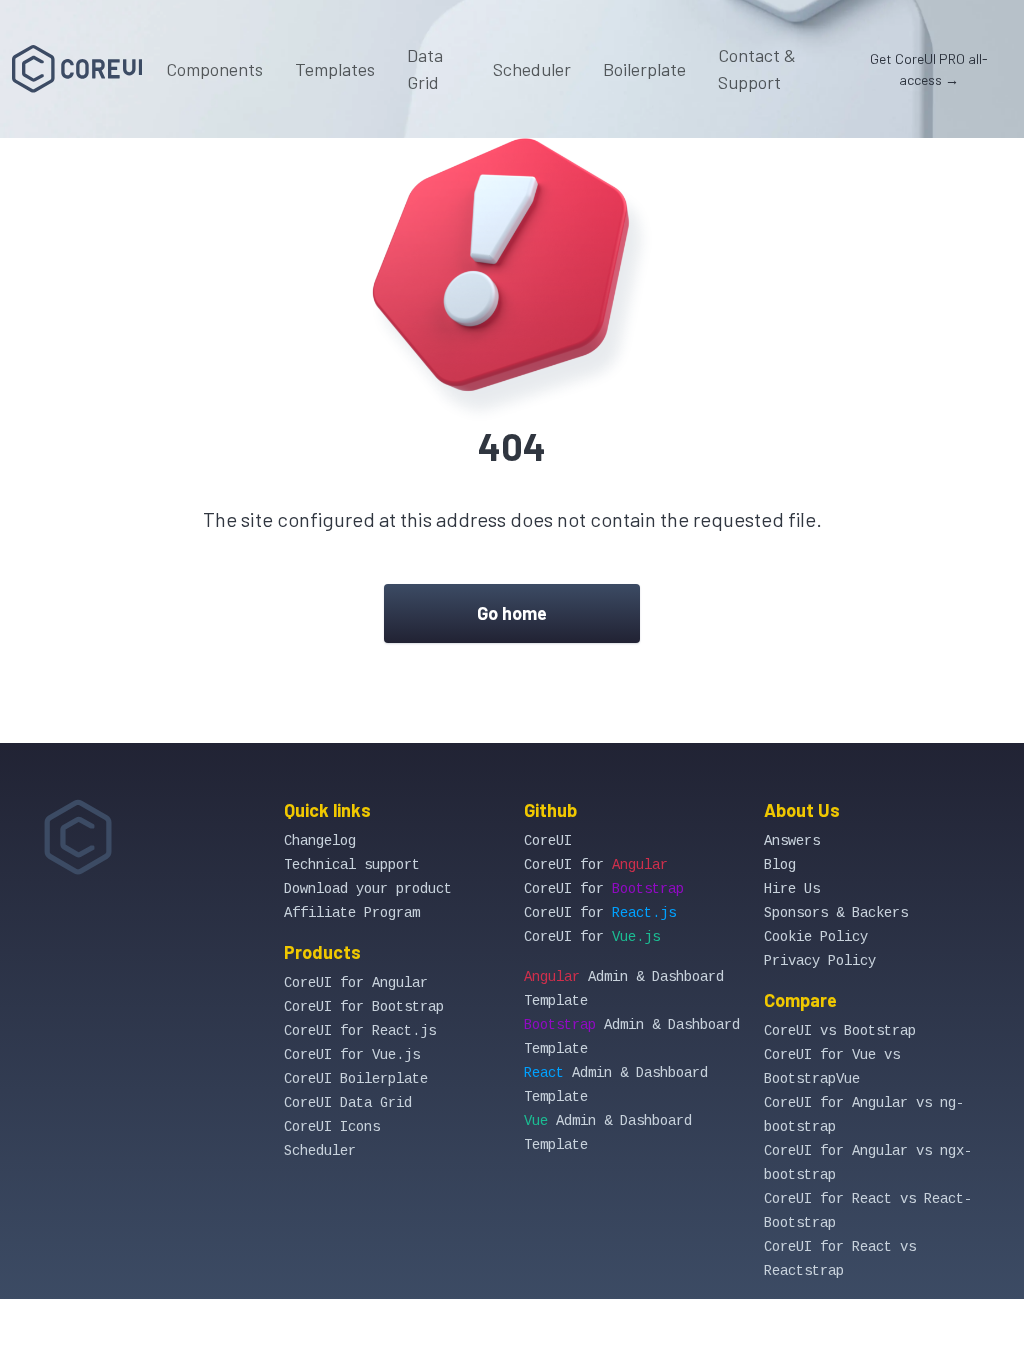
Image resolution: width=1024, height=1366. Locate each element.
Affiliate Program (352, 913)
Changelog (320, 841)
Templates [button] (335, 69)
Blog (780, 865)
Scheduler (532, 69)
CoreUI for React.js (360, 1031)
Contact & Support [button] (757, 68)
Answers (792, 841)
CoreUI (548, 841)
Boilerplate (644, 69)
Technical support (352, 865)
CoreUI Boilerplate (356, 1079)
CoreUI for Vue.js (352, 1055)
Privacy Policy (820, 961)
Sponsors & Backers (836, 913)
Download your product (368, 889)
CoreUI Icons (332, 1127)
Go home (512, 613)
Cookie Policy (816, 937)
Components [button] (214, 69)
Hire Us (792, 889)
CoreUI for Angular (356, 983)
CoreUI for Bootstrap (364, 1007)
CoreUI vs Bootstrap (840, 1031)
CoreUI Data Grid (348, 1103)
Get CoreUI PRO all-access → (929, 69)
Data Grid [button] (425, 68)
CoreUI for (596, 865)
